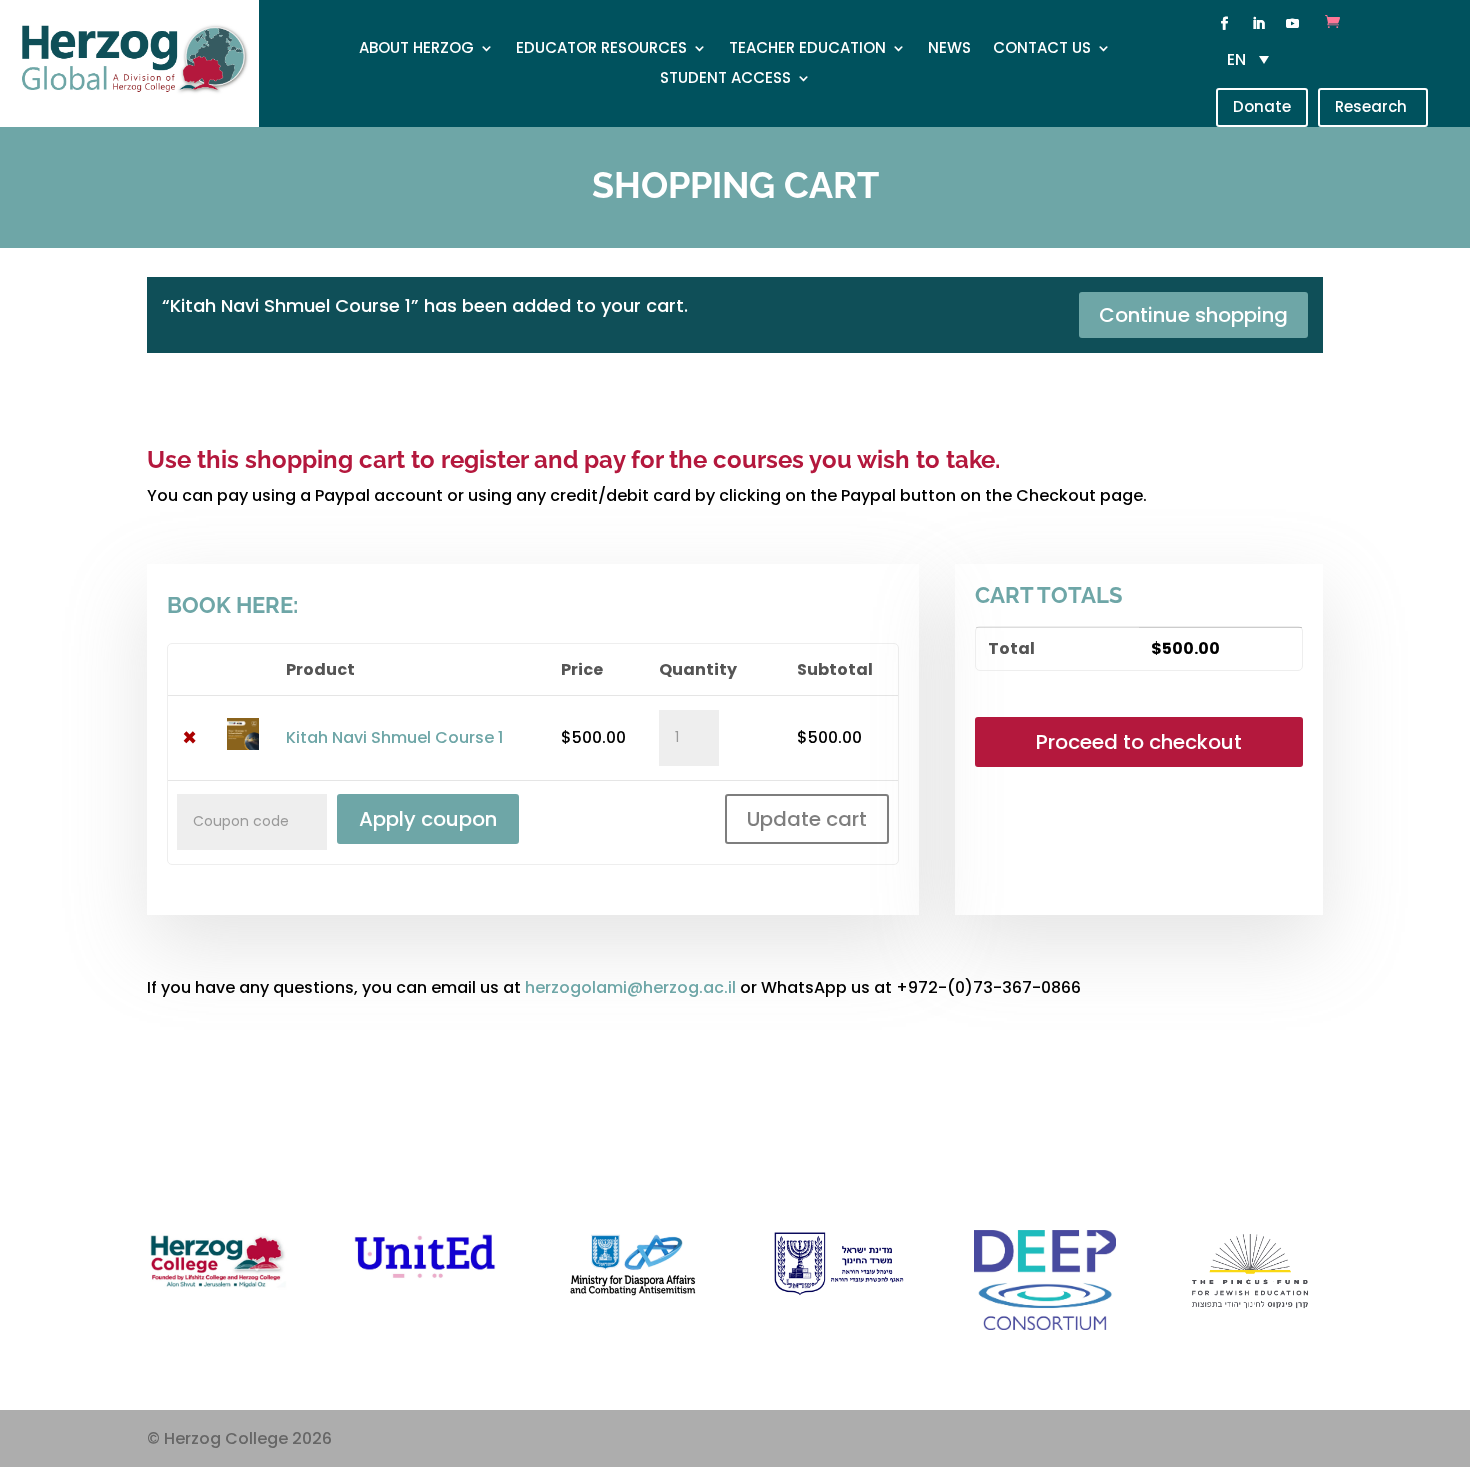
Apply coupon (428, 819)
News (949, 49)
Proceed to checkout (1139, 742)
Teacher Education (807, 49)
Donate (1262, 106)
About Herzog (416, 49)
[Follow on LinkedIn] (1258, 24)
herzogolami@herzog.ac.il (630, 987)
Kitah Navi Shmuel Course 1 (394, 737)
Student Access (725, 79)
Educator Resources (601, 49)
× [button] (189, 738)
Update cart (807, 819)
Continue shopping (1193, 315)
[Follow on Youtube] (1292, 24)
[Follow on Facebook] (1224, 24)
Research (1373, 106)
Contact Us (1042, 49)
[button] (1252, 59)
